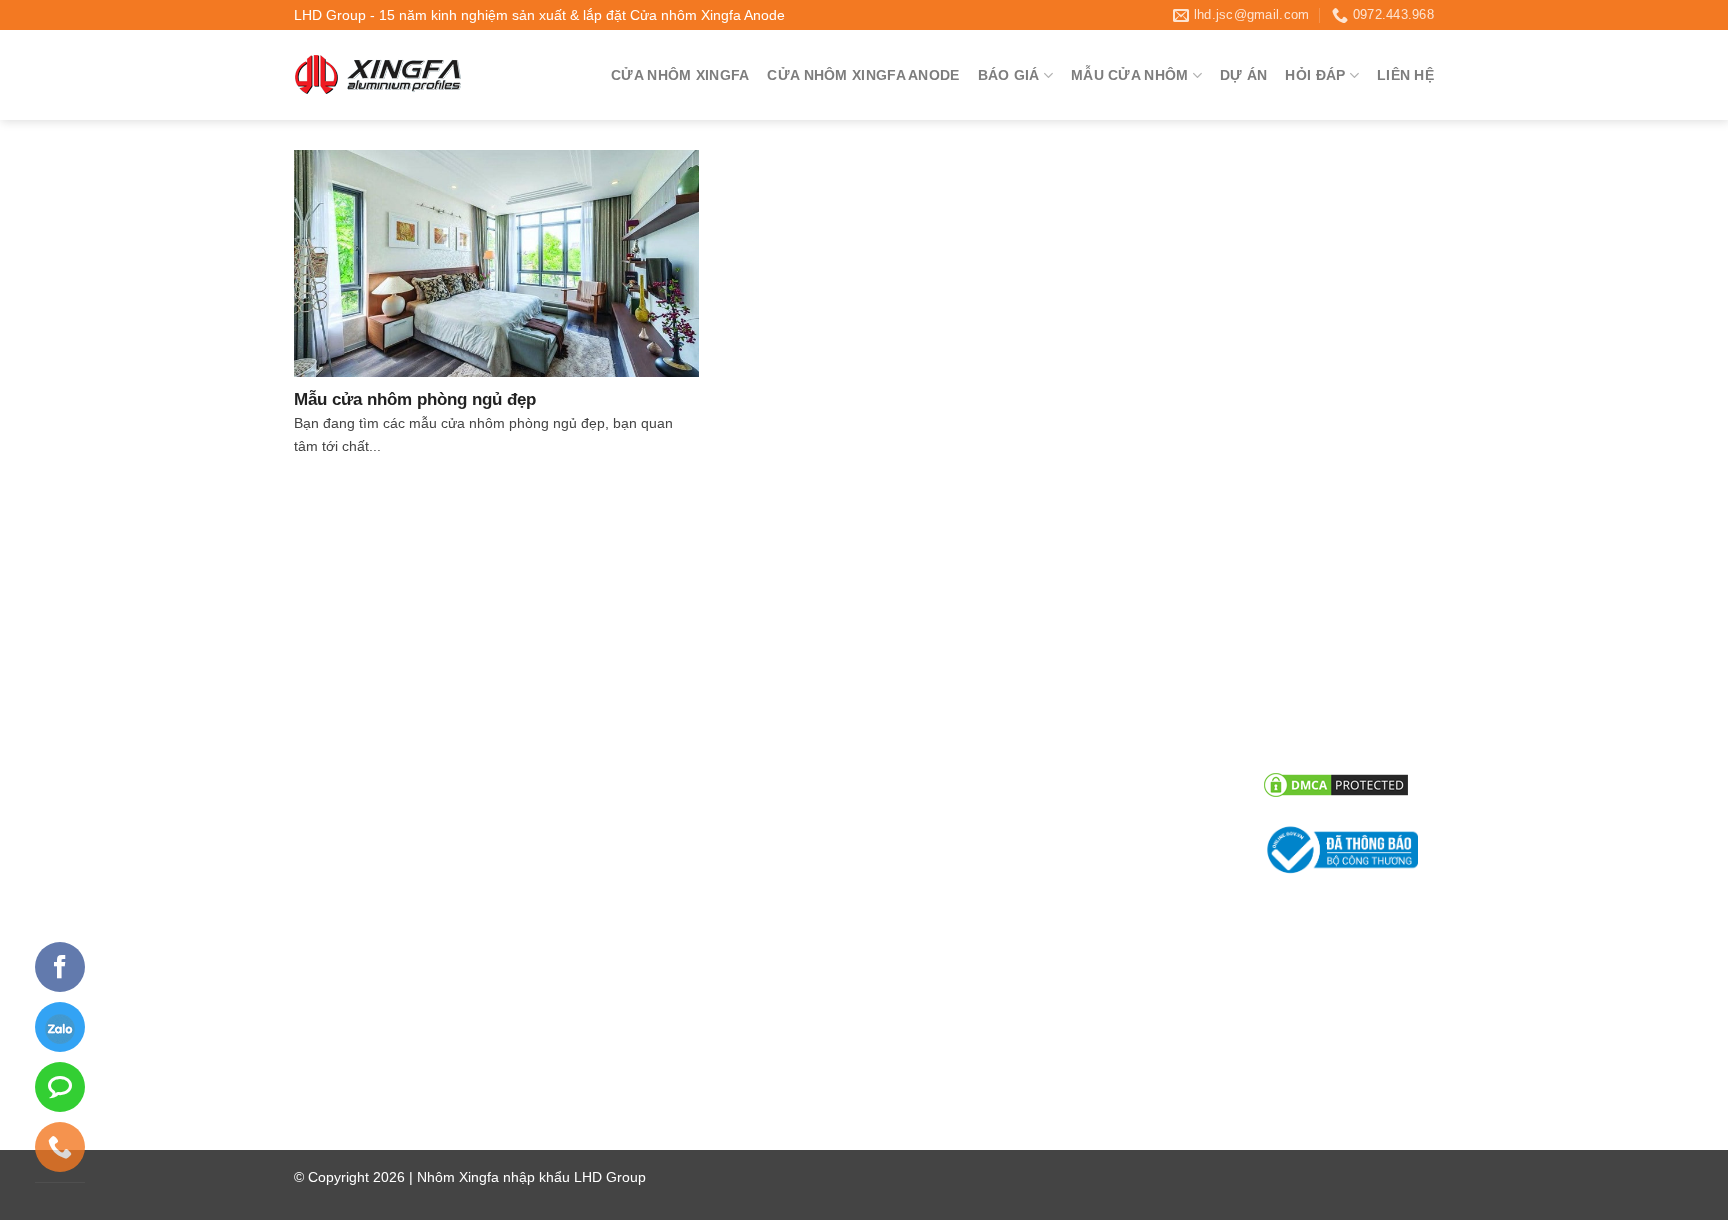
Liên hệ (1405, 75)
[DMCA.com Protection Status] (1336, 783)
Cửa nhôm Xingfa (680, 75)
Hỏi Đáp (1315, 75)
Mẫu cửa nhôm (1129, 75)
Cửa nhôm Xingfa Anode (863, 75)
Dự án (1243, 75)
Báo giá (1009, 75)
